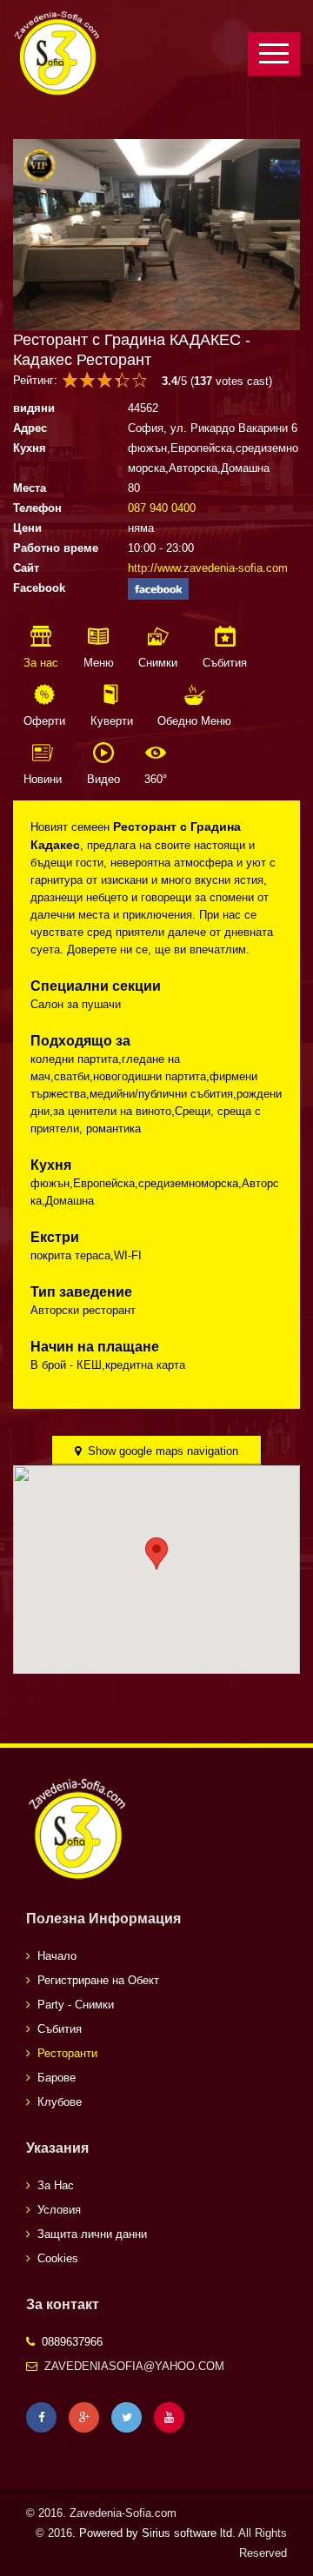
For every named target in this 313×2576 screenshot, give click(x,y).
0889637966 (72, 2342)
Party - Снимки (76, 2005)
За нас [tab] (41, 663)
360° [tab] (156, 779)
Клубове (60, 2102)
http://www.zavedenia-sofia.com (208, 568)
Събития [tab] (225, 663)
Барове (57, 2078)
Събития (60, 2029)
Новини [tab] (43, 779)
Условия (59, 2210)
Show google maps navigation (161, 1451)
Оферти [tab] (44, 721)
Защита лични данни (92, 2234)
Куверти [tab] (112, 721)
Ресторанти (67, 2053)
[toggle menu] (274, 54)
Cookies (58, 2258)
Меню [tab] (99, 663)
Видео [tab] (103, 779)
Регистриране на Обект (98, 1980)
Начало (57, 1956)
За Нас (56, 2185)
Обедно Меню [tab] (194, 721)
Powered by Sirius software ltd (156, 2533)
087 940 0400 (162, 508)
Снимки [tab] (158, 663)
